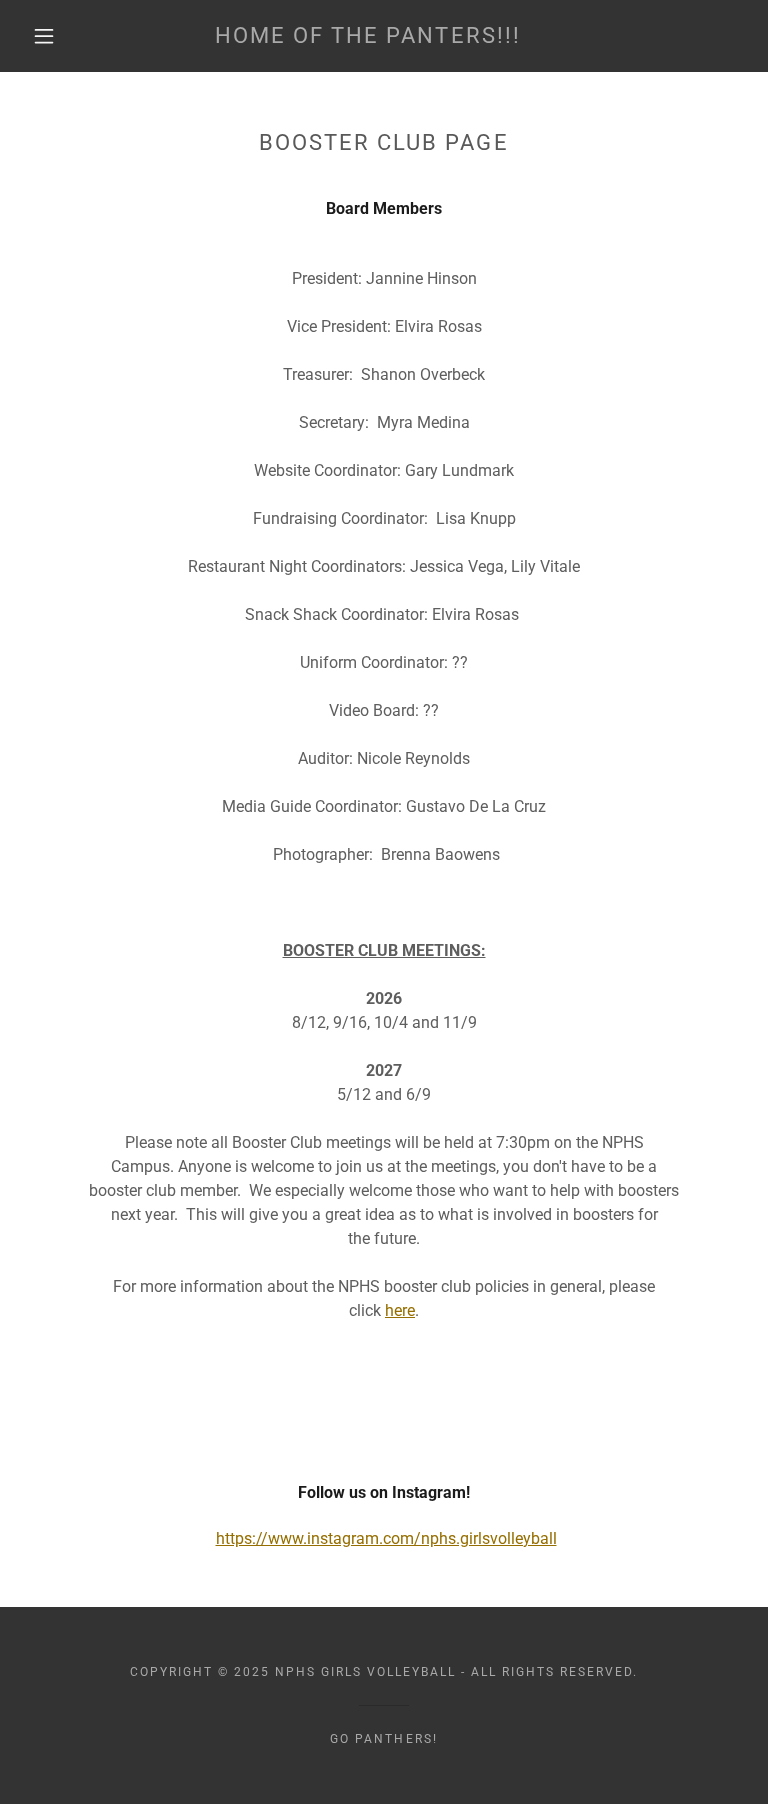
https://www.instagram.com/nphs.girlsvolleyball (386, 1538)
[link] (368, 37)
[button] (44, 36)
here (400, 1310)
